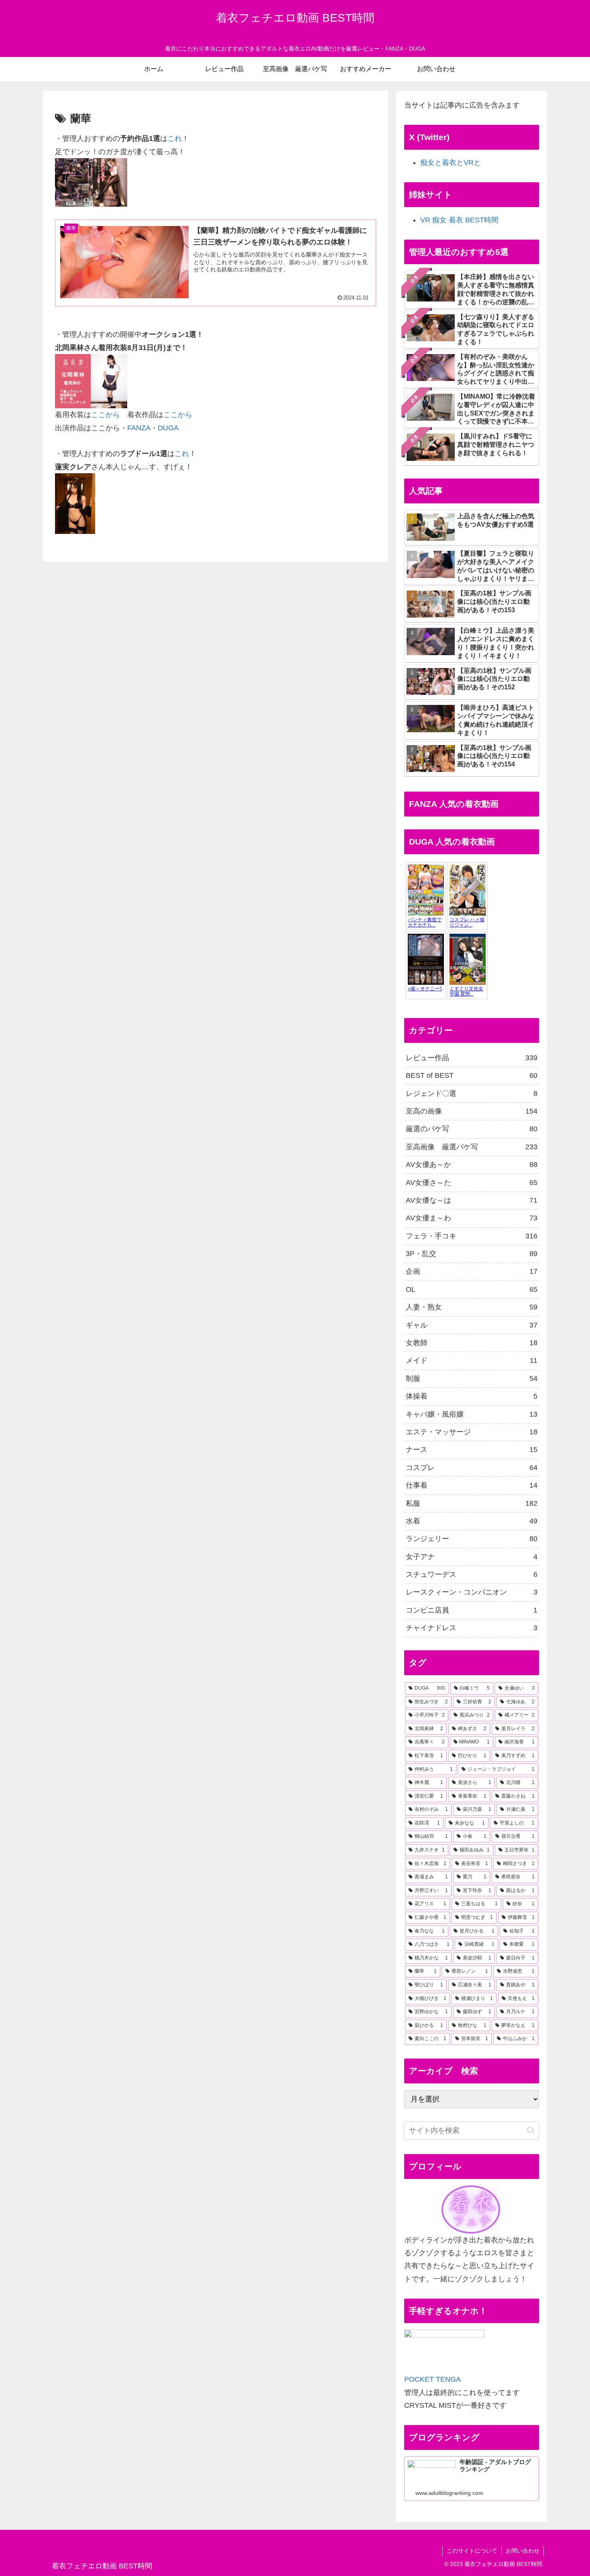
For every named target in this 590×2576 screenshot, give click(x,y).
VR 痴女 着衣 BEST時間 (459, 220)
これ (175, 138)
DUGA (168, 428)
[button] (531, 2130)
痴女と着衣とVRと (451, 163)
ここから (106, 415)
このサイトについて (472, 2551)
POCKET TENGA (432, 2379)
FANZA (139, 428)
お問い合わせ (523, 2551)
